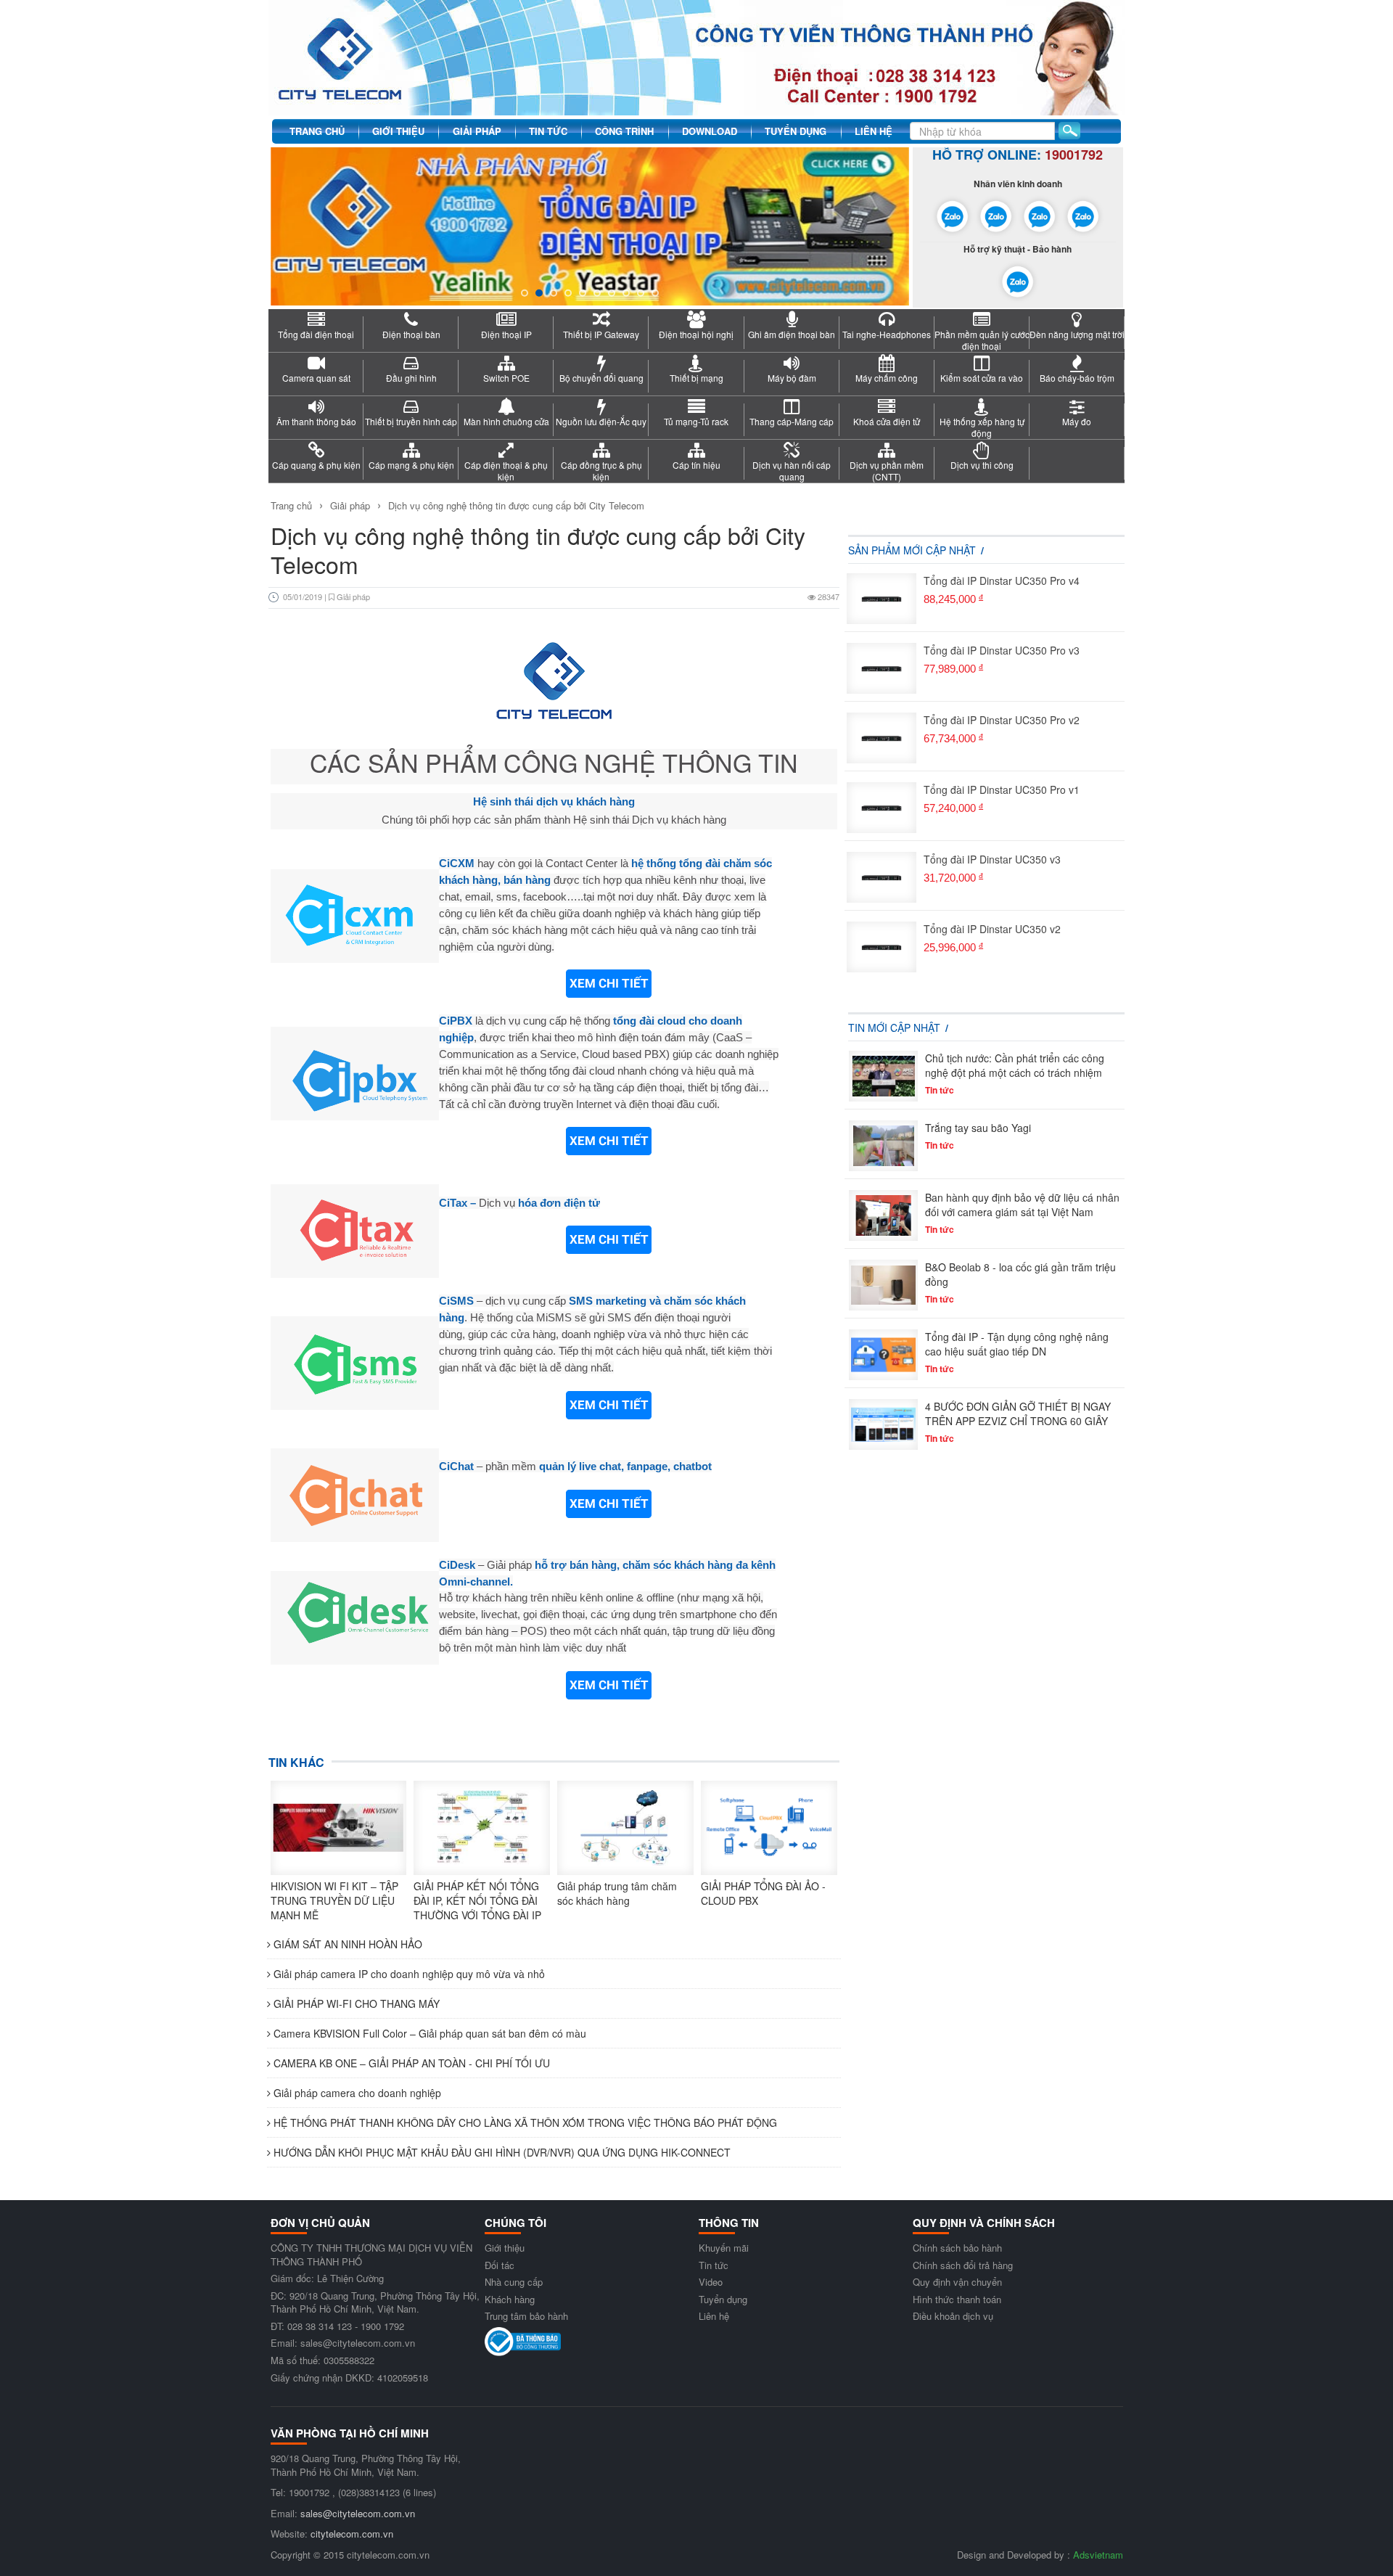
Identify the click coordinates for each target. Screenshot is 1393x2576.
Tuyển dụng (796, 131)
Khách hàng (510, 2299)
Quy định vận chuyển (957, 2282)
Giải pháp (477, 131)
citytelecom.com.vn (352, 2534)
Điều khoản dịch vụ (953, 2316)
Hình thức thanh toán (957, 2299)
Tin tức (548, 131)
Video (711, 2282)
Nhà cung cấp (514, 2282)
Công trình (624, 131)
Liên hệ (874, 131)
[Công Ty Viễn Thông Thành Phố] (696, 56)
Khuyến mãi (724, 2248)
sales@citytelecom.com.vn (358, 2513)
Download (710, 131)
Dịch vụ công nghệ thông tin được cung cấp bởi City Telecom (516, 505)
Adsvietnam (1098, 2555)
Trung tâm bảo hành (526, 2316)
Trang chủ (317, 131)
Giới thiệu (398, 131)
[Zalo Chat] (953, 214)
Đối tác (500, 2265)
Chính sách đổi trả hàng (963, 2265)
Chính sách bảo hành (957, 2248)
